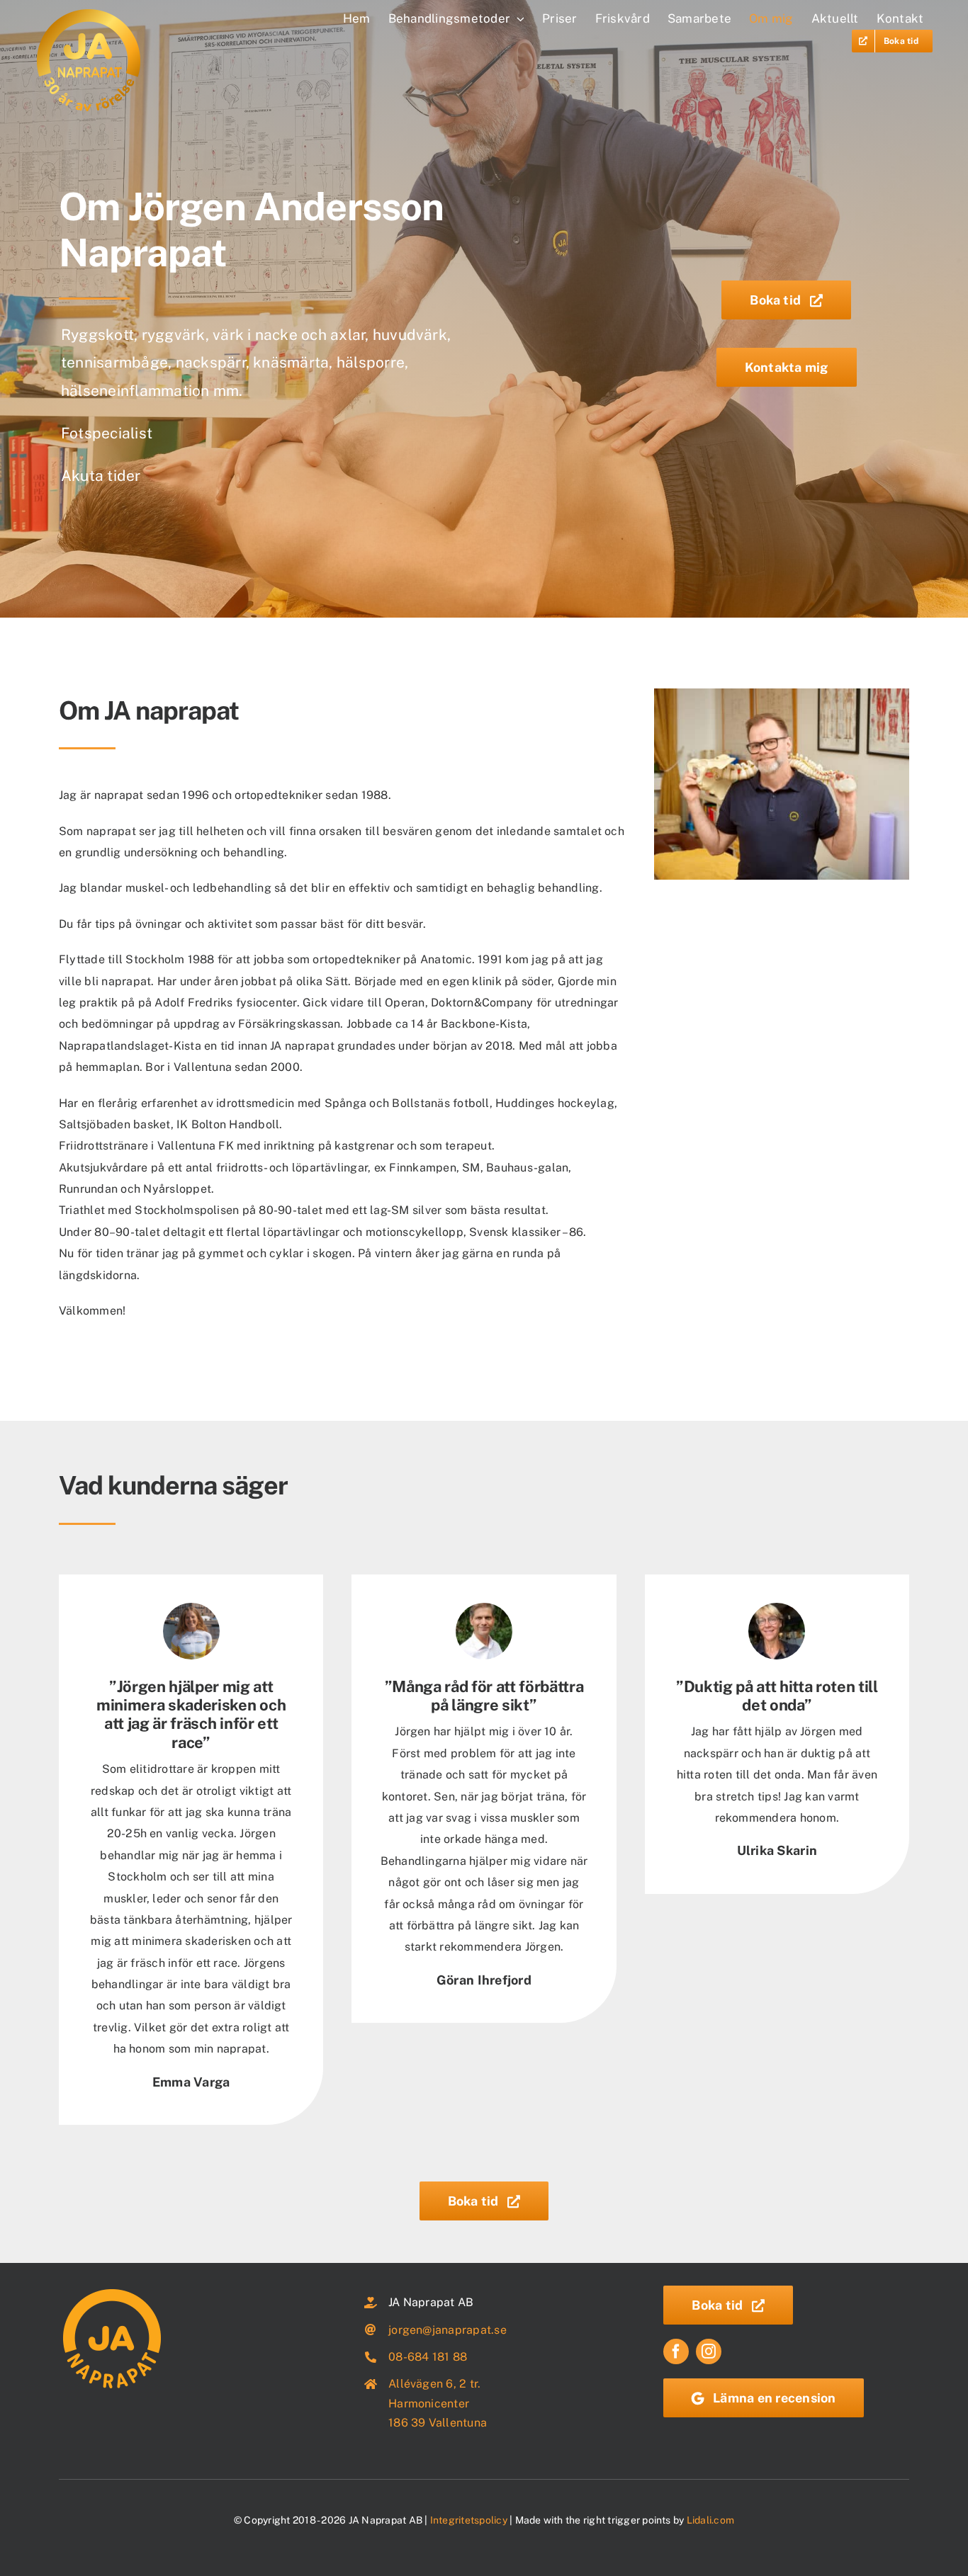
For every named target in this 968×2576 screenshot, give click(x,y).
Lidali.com (710, 2520)
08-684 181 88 (428, 2357)
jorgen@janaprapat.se (448, 2330)
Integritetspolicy (469, 2520)
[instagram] (709, 2351)
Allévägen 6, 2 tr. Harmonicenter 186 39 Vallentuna (438, 2403)
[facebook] (676, 2351)
